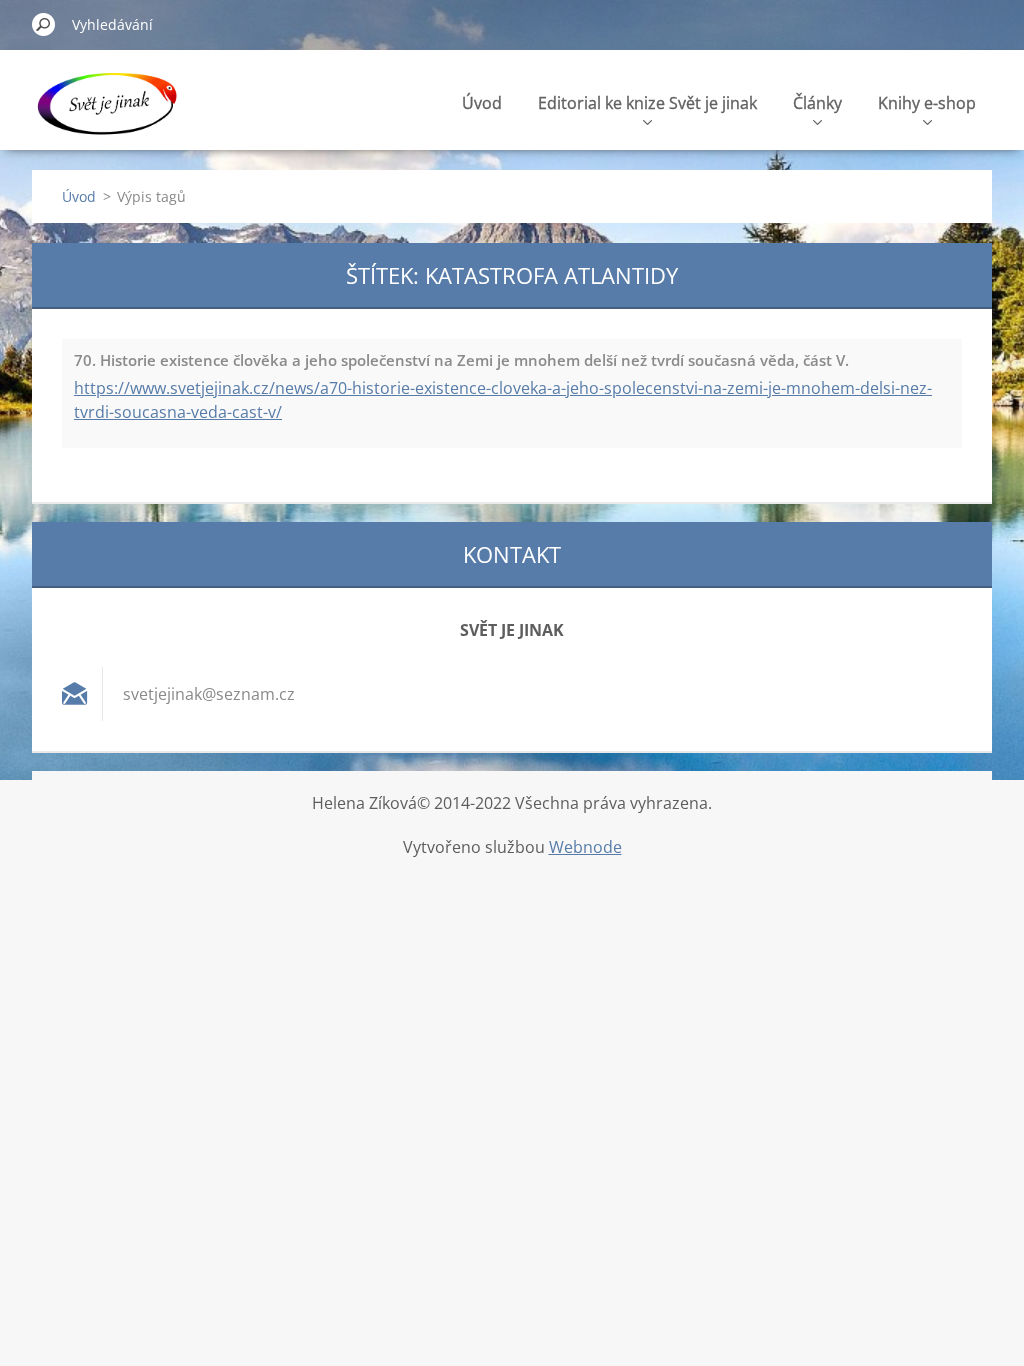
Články (817, 103)
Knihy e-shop (927, 103)
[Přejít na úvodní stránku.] (106, 113)
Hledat (44, 24)
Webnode (585, 847)
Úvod (482, 103)
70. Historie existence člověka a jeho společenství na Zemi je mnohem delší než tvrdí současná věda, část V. (461, 360)
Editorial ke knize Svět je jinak (647, 103)
